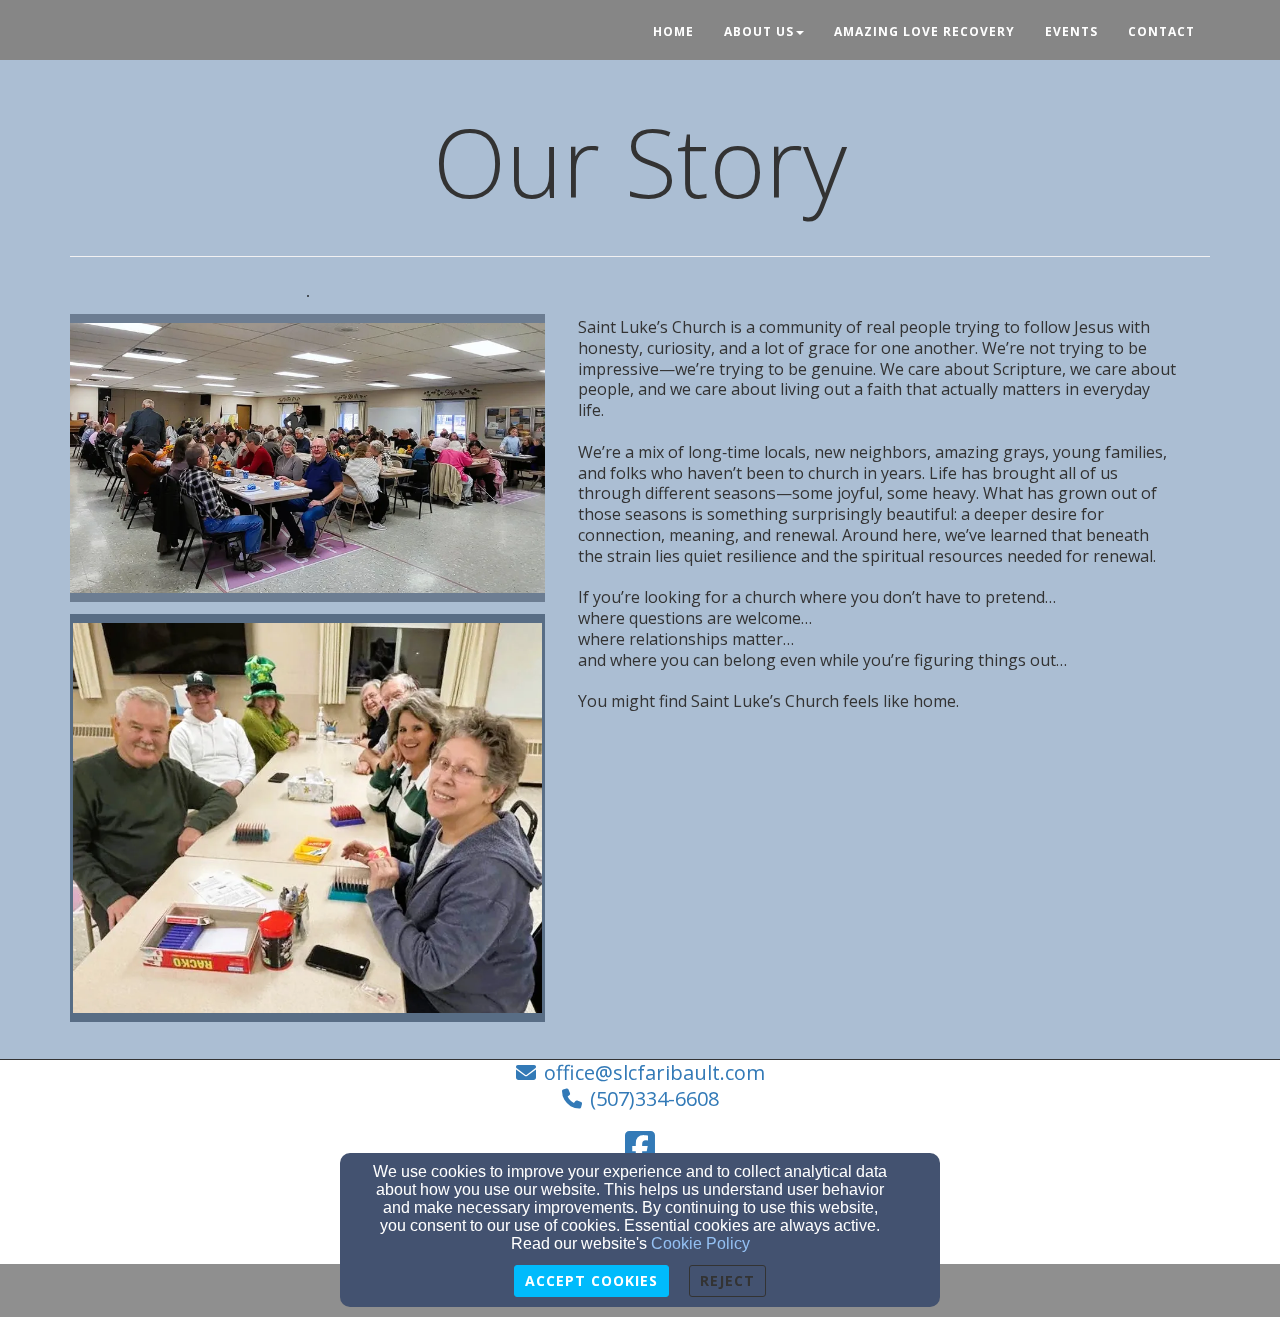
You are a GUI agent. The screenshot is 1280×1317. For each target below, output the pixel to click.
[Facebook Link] (640, 1146)
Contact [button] (1161, 31)
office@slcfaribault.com (654, 1072)
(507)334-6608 (654, 1098)
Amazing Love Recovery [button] (924, 31)
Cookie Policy (700, 1243)
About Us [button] (759, 31)
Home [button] (673, 31)
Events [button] (1071, 31)
